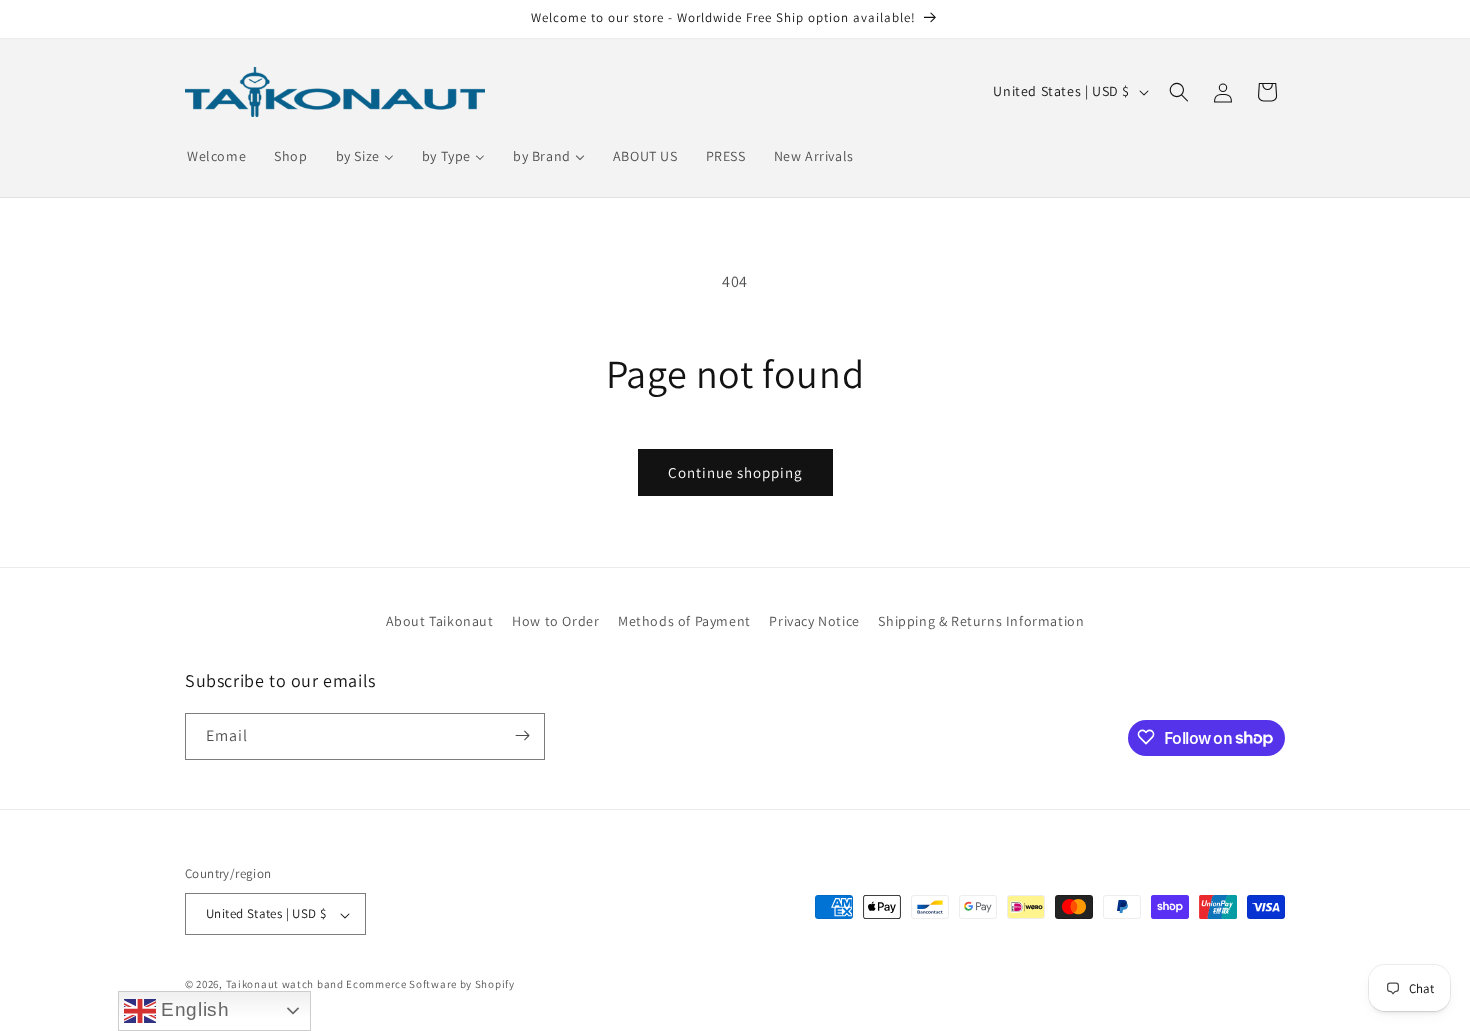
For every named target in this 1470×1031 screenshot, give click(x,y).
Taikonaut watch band (285, 985)
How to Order (555, 621)
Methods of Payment (684, 621)
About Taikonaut (440, 621)
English (193, 1009)
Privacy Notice (814, 621)
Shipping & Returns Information (981, 621)
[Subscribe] (522, 735)
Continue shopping (735, 472)
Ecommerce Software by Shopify (430, 985)
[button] (1179, 92)
